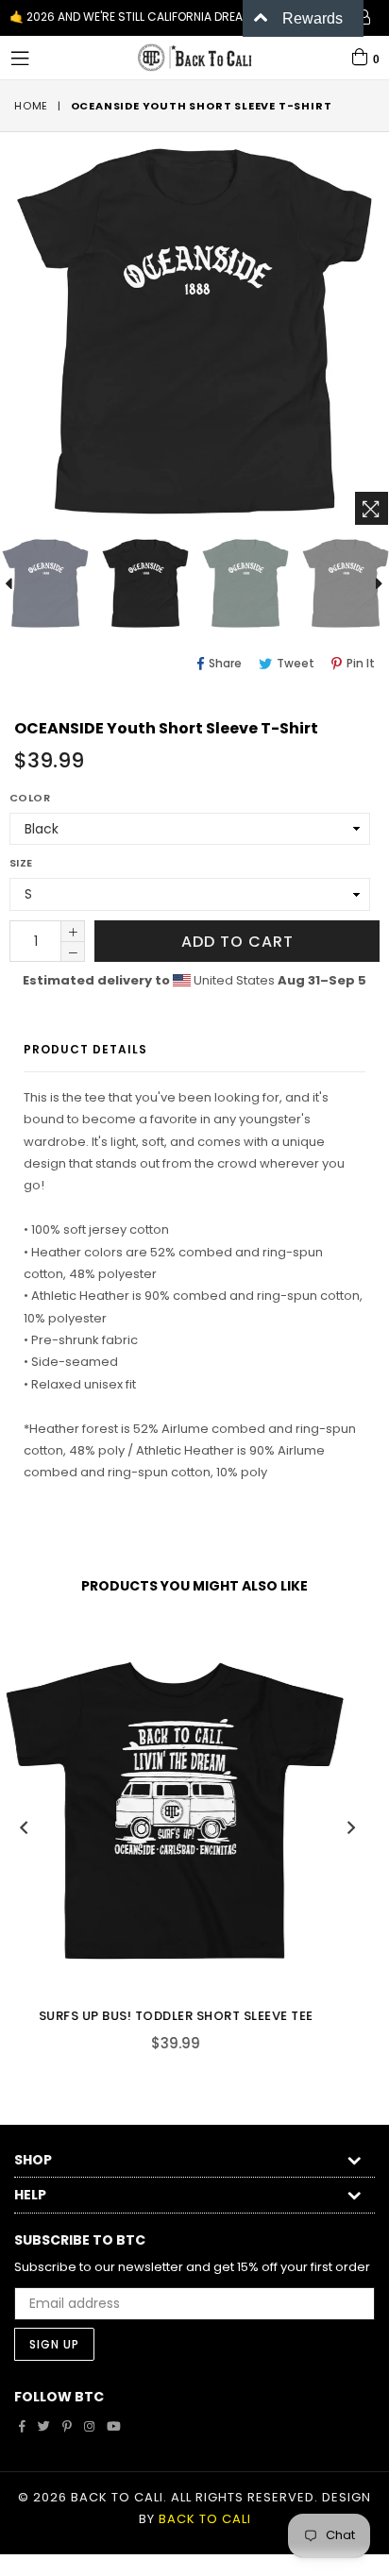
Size (21, 863)
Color (30, 798)
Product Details (85, 1049)
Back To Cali (205, 2519)
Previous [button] (24, 1827)
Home (31, 106)
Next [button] (351, 1827)
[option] (145, 583)
